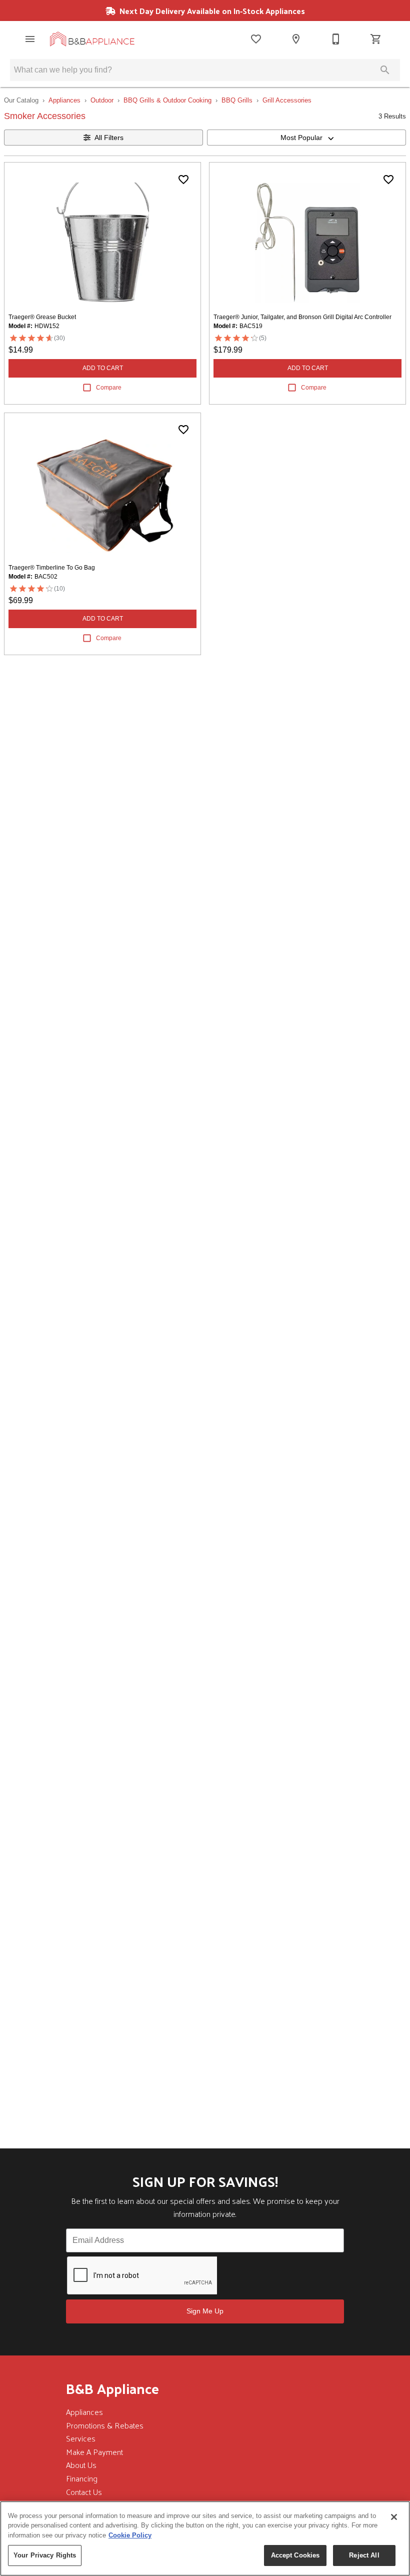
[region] (205, 2538)
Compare (109, 388)
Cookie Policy (130, 2535)
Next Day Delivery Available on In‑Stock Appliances (211, 11)
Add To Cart (103, 368)
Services (81, 2438)
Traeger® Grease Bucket (42, 317)
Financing (82, 2478)
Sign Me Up (205, 2311)
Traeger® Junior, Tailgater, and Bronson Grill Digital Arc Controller (302, 317)
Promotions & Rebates (105, 2425)
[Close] (394, 2517)
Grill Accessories (287, 100)
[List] (256, 39)
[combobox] (306, 138)
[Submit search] (385, 70)
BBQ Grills (237, 100)
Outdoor (102, 100)
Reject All (364, 2555)
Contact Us (84, 2492)
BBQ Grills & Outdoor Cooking (167, 100)
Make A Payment (94, 2452)
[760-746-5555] (336, 39)
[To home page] (92, 39)
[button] (30, 39)
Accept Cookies (295, 2555)
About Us (81, 2465)
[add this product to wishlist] (183, 180)
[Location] (296, 39)
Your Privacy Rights (45, 2555)
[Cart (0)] (376, 39)
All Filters (109, 138)
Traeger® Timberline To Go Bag (52, 568)
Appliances (64, 100)
